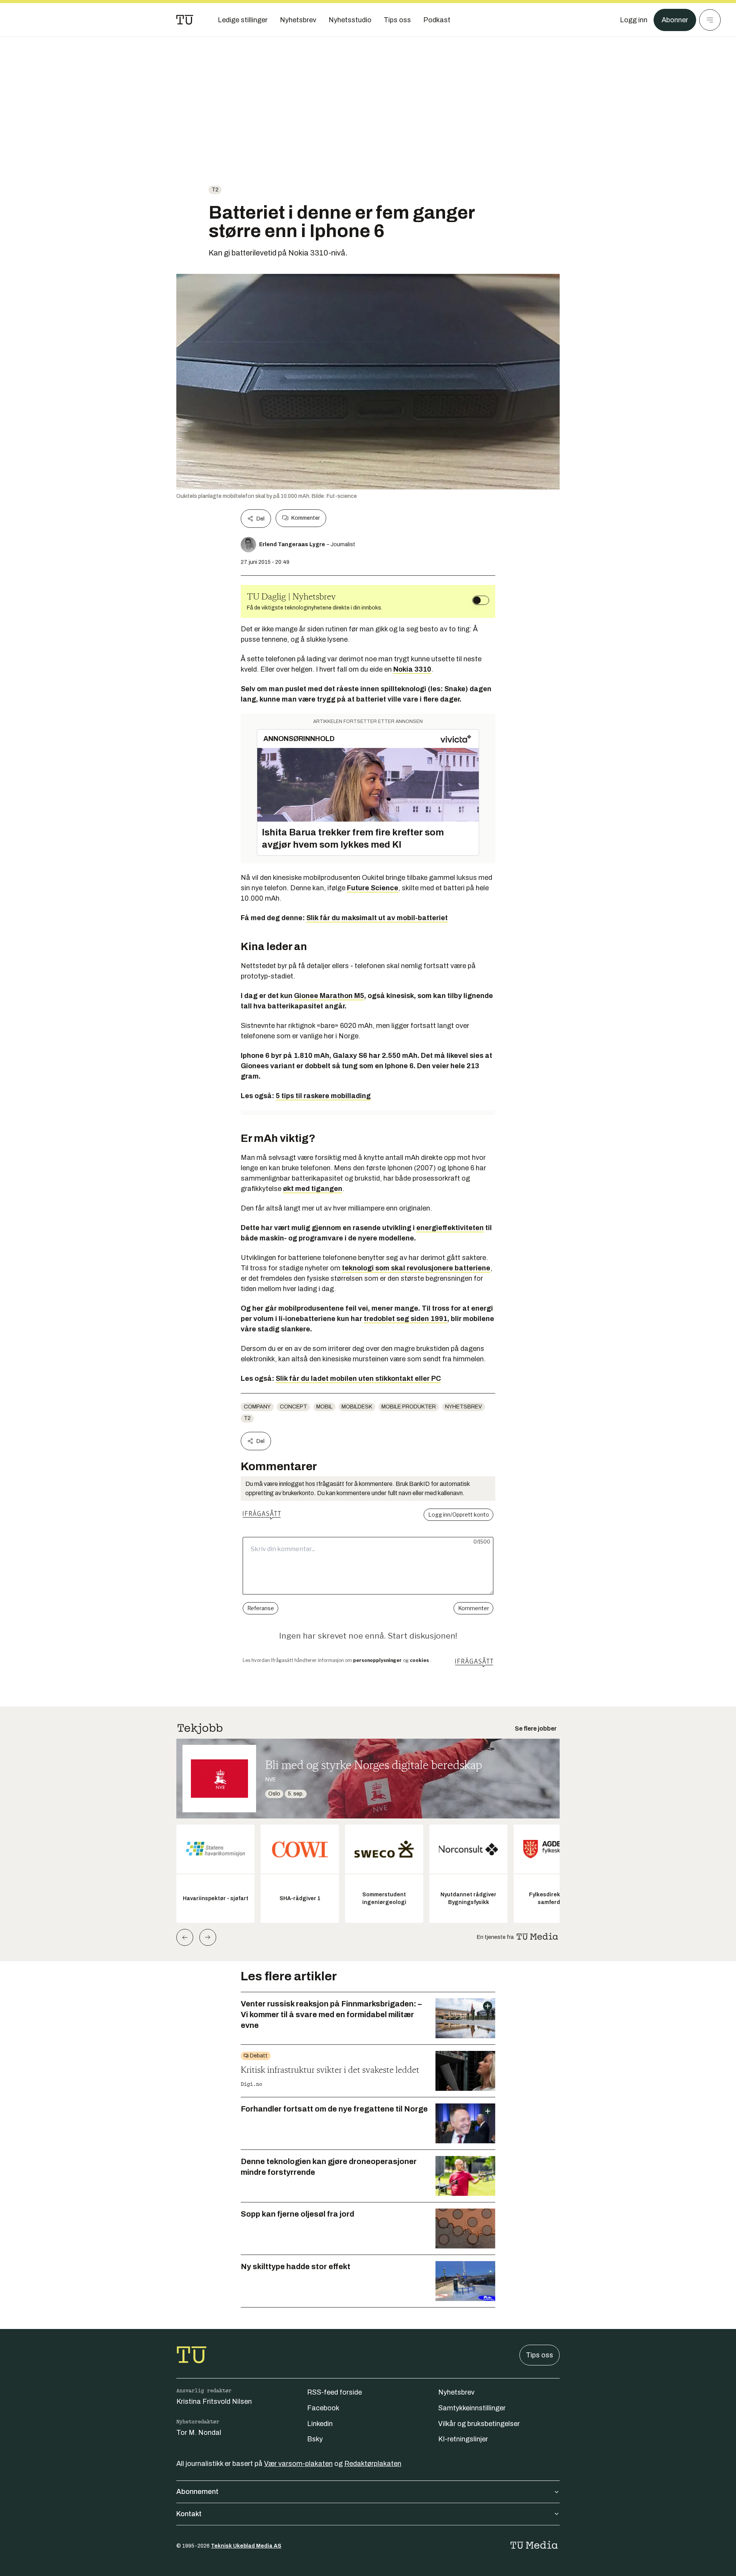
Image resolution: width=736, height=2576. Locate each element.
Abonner (675, 20)
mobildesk (357, 1407)
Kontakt (189, 2514)
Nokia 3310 (412, 669)
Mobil (324, 1407)
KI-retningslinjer (463, 2439)
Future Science (373, 888)
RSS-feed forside (334, 2392)
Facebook (323, 2408)
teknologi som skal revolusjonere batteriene (416, 1268)
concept (293, 1407)
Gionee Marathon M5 (329, 996)
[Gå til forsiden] (185, 20)
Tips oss (540, 2355)
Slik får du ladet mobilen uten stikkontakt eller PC (358, 1379)
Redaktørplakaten (373, 2464)
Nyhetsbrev (463, 1407)
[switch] (481, 600)
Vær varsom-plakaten (298, 2464)
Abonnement (197, 2492)
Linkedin (320, 2424)
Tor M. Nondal (199, 2433)
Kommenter (306, 518)
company (257, 1407)
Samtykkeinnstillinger (472, 2408)
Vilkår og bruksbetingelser (479, 2424)
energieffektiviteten (450, 1228)
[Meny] (710, 20)
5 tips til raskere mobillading (323, 1096)
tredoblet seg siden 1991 (406, 1319)
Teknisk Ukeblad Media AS (246, 2546)
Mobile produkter (409, 1407)
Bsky (315, 2439)
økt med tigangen (313, 1189)
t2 (215, 190)
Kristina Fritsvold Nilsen (214, 2401)
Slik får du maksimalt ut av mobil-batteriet (377, 918)
